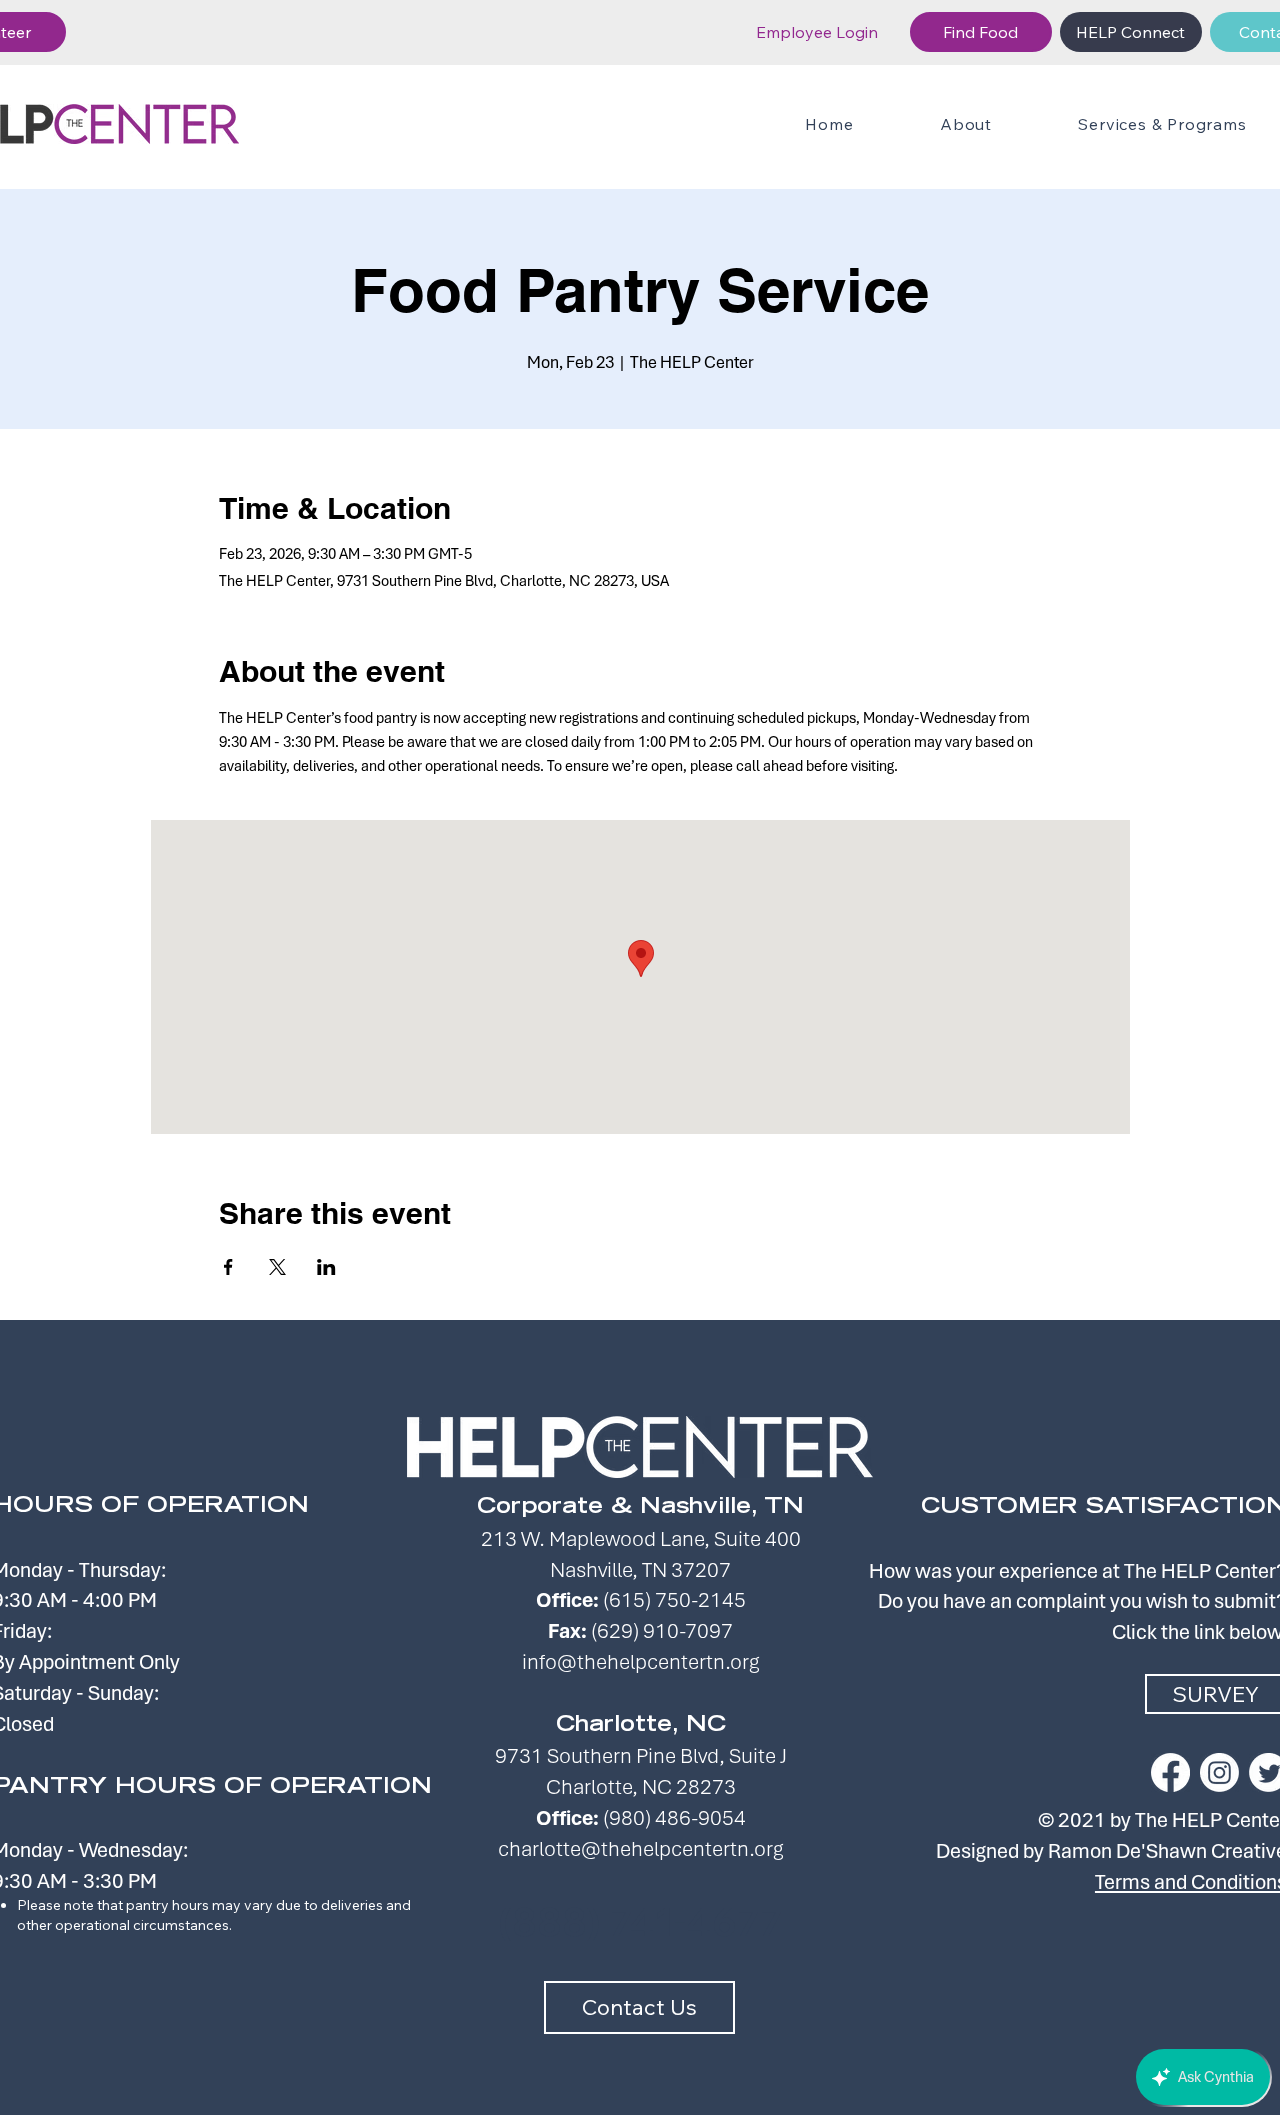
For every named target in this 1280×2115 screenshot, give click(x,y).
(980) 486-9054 (674, 1817)
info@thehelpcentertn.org (640, 1661)
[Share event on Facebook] (228, 1267)
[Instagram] (1219, 1772)
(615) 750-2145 (674, 1599)
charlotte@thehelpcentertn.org (640, 1848)
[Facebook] (1170, 1772)
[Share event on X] (277, 1267)
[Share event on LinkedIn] (326, 1267)
